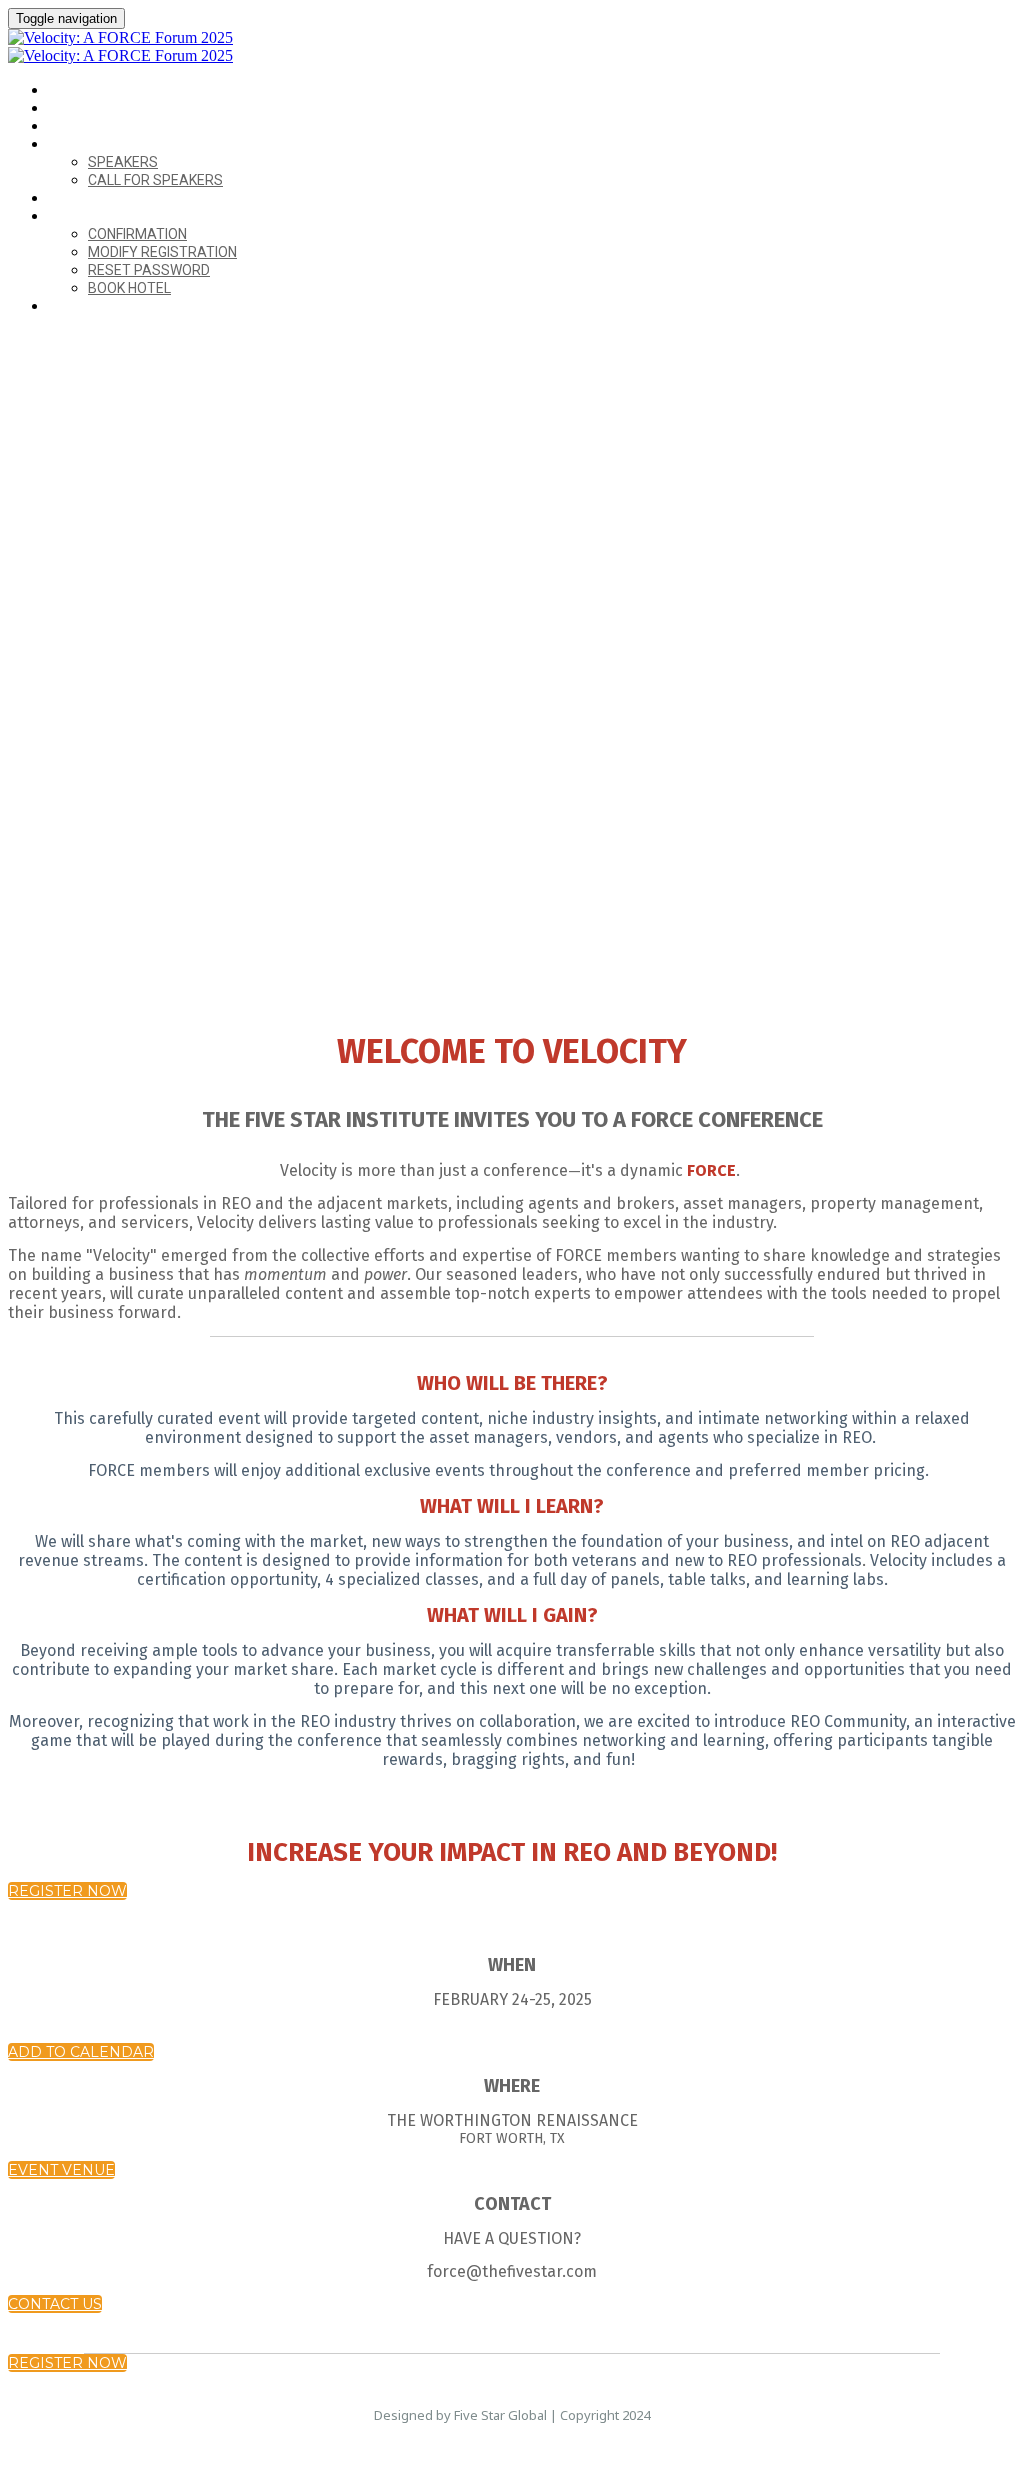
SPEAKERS (80, 144)
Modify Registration (162, 252)
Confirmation (137, 234)
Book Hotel (129, 288)
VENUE (69, 108)
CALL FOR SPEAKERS (155, 180)
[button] (67, 1891)
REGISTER (78, 306)
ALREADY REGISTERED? (119, 216)
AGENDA (75, 126)
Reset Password (149, 270)
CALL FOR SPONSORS (113, 198)
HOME (67, 90)
